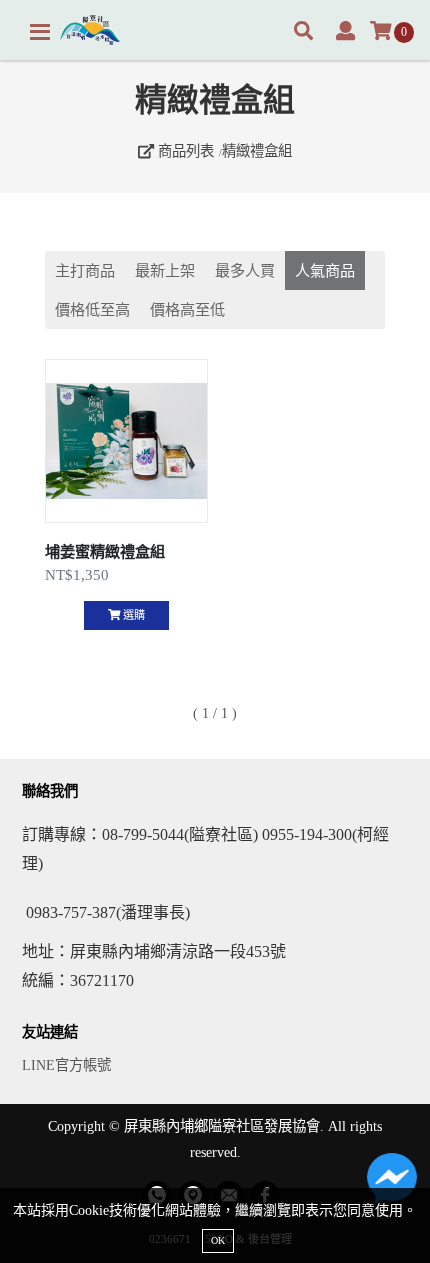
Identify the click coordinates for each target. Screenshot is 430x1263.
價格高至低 (187, 309)
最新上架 (165, 270)
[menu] (40, 32)
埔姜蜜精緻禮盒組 (105, 551)
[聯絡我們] (392, 1183)
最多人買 (245, 270)
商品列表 (184, 151)
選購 (132, 615)
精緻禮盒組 (257, 151)
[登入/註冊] (345, 32)
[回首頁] (90, 30)
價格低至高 (92, 309)
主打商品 (85, 270)
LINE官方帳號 (66, 1065)
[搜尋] (303, 32)
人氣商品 (325, 270)
